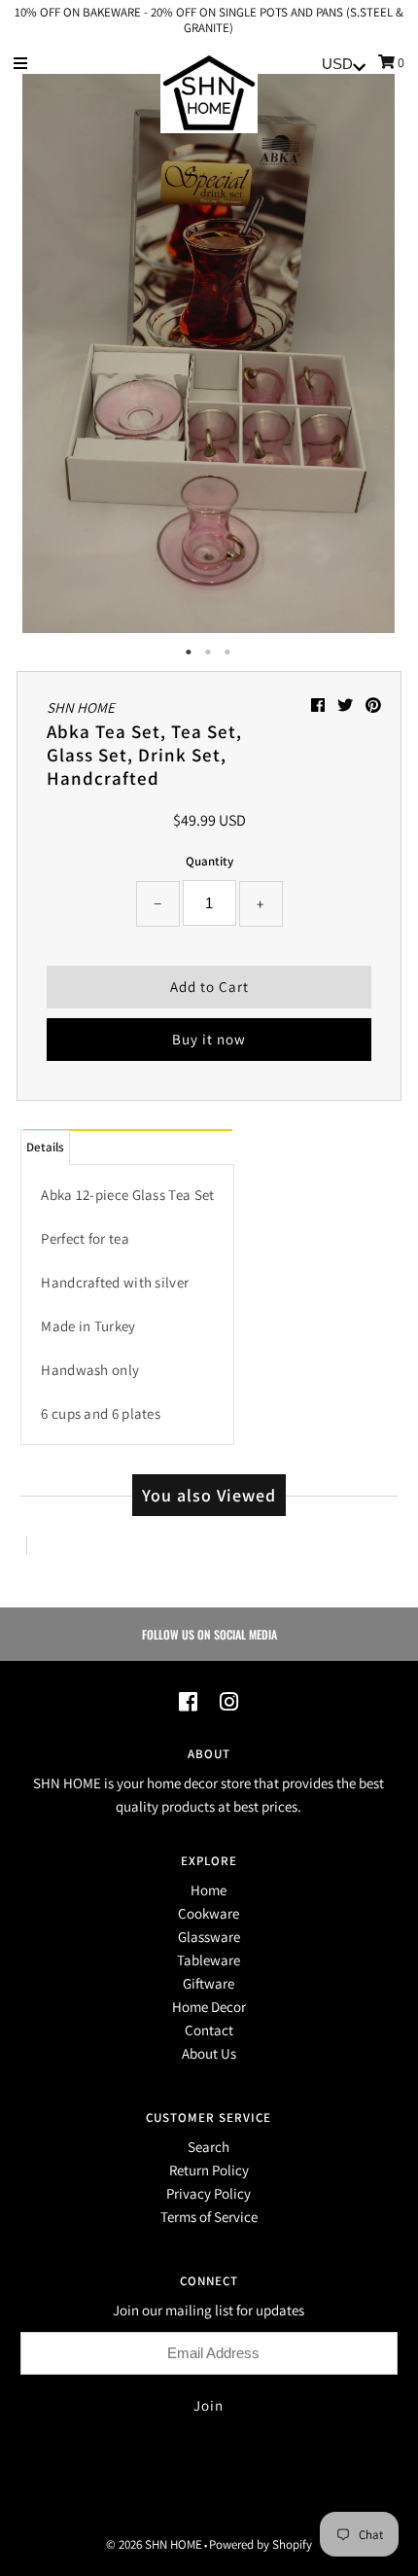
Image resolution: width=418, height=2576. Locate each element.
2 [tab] (209, 653)
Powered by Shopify (261, 2544)
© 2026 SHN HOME (154, 2544)
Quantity (209, 861)
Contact (209, 2030)
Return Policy (209, 2170)
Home (209, 1890)
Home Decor (209, 2007)
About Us (209, 2053)
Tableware (209, 1960)
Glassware (209, 1937)
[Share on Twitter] (347, 706)
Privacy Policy (209, 2193)
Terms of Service (209, 2217)
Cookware (209, 1913)
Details (45, 1147)
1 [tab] (190, 653)
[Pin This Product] (373, 706)
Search (209, 2147)
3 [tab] (228, 653)
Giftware (209, 1983)
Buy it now (209, 1039)
